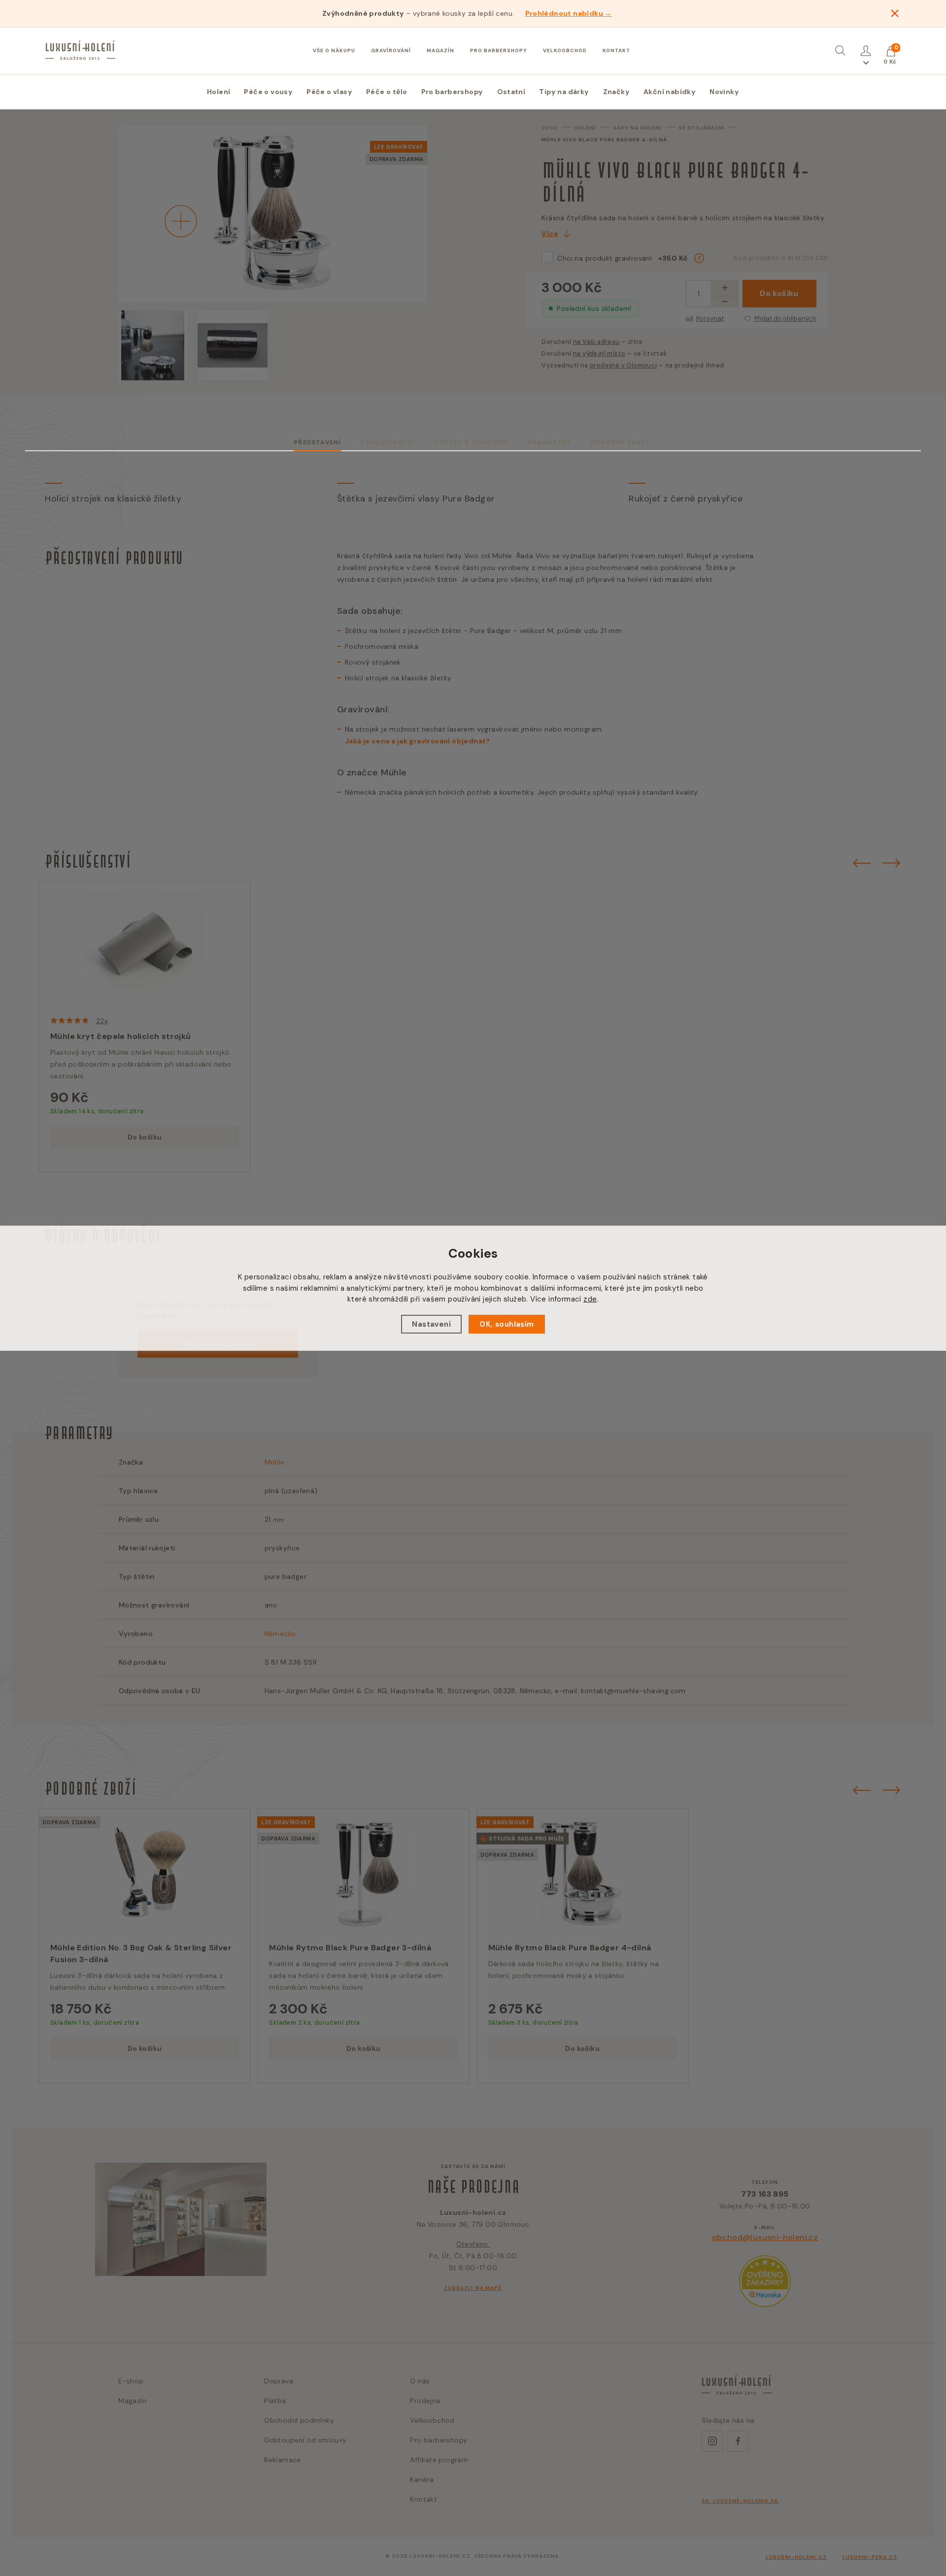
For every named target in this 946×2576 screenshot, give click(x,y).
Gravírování (391, 50)
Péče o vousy (268, 92)
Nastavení (431, 1324)
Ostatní (511, 92)
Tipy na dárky (564, 92)
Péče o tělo (387, 92)
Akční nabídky (670, 92)
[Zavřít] (895, 13)
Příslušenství (388, 442)
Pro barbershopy (499, 50)
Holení (219, 92)
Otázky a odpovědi (471, 442)
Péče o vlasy (329, 92)
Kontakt (616, 50)
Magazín (440, 50)
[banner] (80, 50)
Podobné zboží (620, 442)
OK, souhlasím (507, 1324)
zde (590, 1299)
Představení (317, 442)
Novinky (724, 92)
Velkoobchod (565, 50)
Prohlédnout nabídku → (569, 13)
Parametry (550, 442)
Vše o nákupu (334, 50)
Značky (616, 92)
